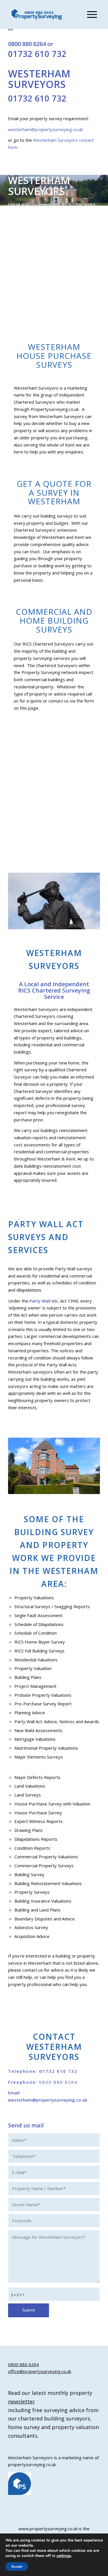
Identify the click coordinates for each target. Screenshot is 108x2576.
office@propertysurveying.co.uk (40, 2371)
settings (64, 2556)
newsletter (21, 2401)
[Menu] (89, 14)
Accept (17, 2567)
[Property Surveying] (37, 15)
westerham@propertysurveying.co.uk (45, 129)
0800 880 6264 (27, 44)
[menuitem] (89, 14)
